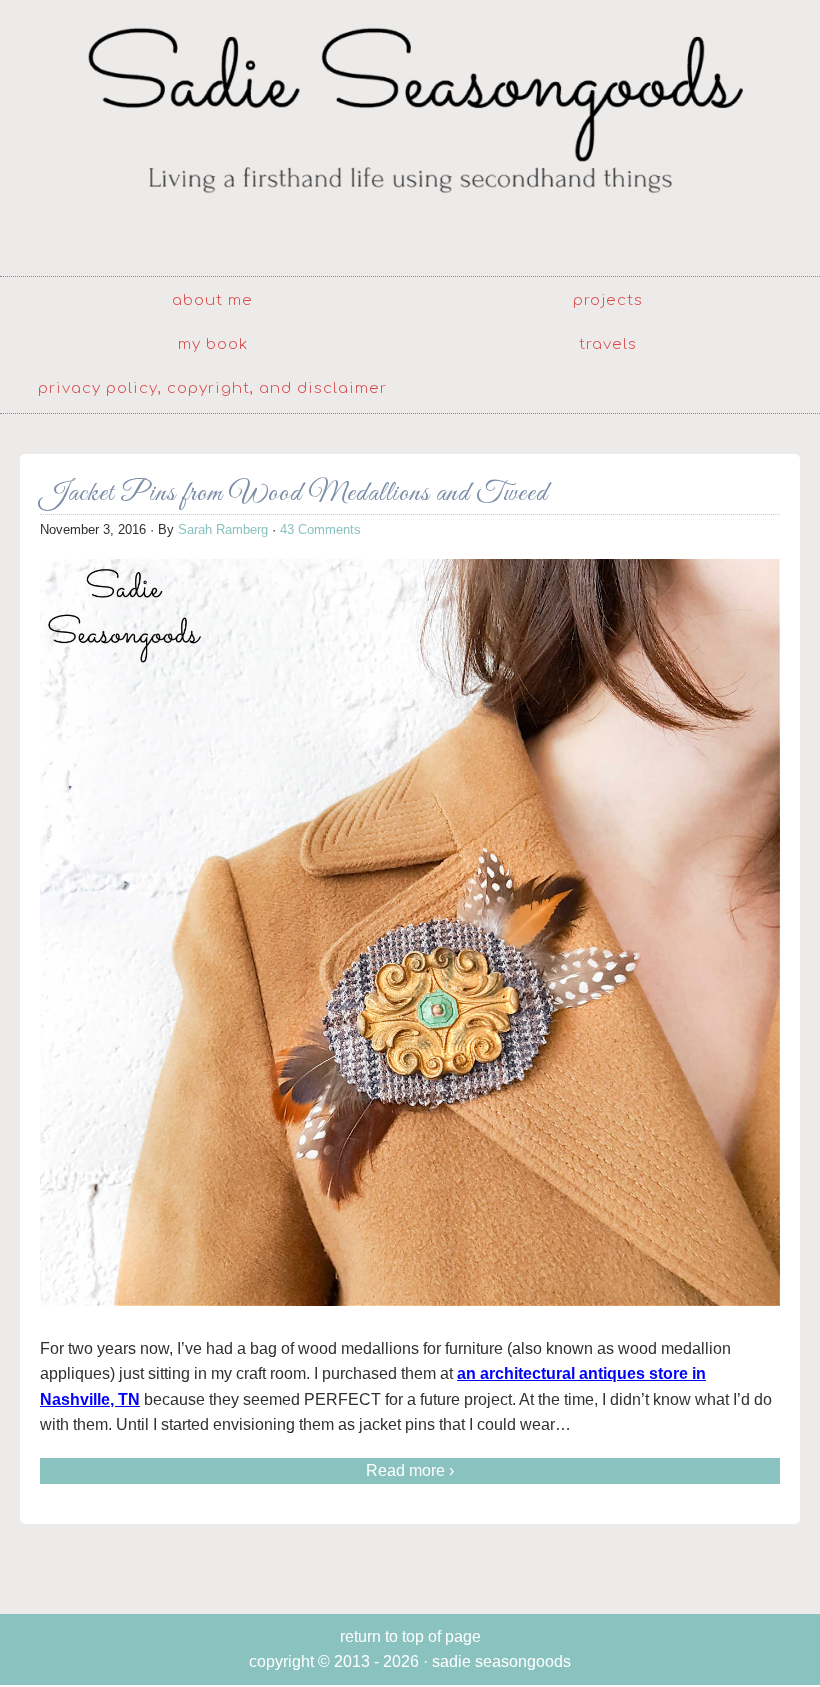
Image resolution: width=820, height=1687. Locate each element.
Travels (608, 344)
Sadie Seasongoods (410, 135)
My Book (213, 344)
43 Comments (320, 529)
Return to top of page (410, 1636)
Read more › (410, 1470)
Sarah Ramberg (223, 529)
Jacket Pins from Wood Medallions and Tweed (294, 493)
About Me (212, 300)
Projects (608, 300)
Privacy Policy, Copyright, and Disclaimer (212, 388)
